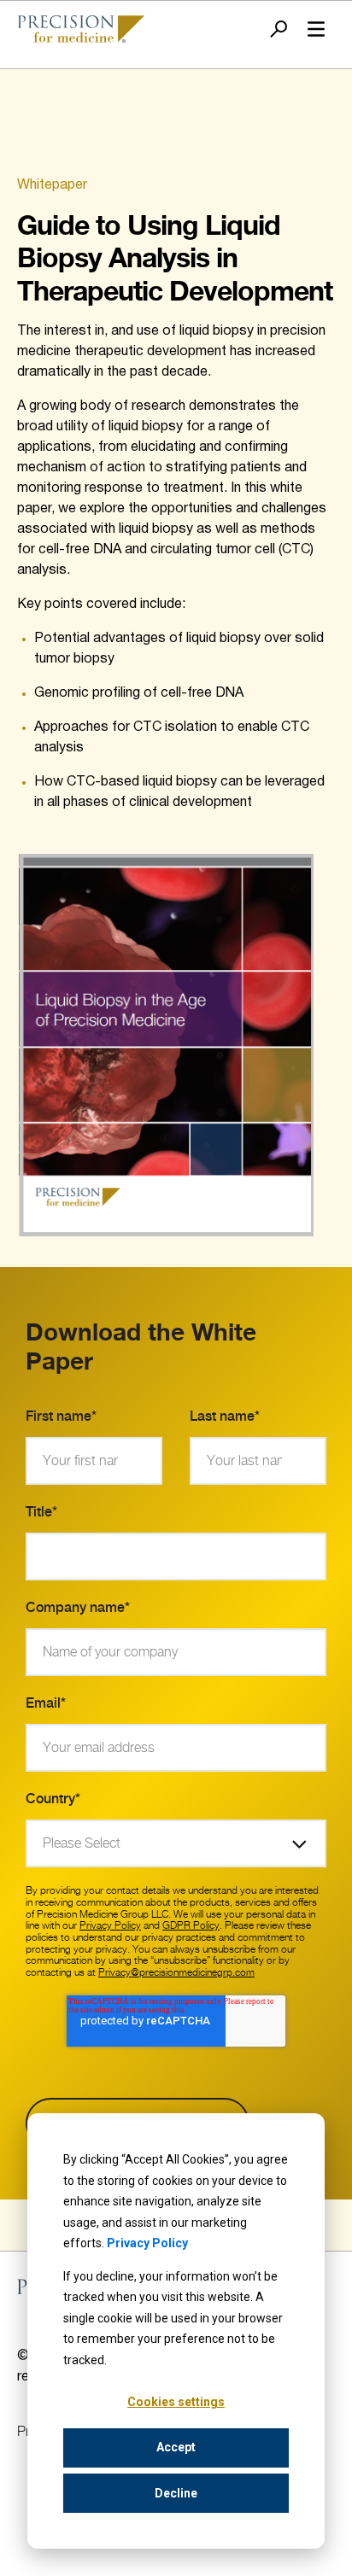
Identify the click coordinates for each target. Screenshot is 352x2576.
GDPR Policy (191, 1925)
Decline (176, 2493)
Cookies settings (176, 2402)
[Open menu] (316, 29)
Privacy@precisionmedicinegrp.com (176, 1972)
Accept (176, 2447)
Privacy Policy (147, 2243)
